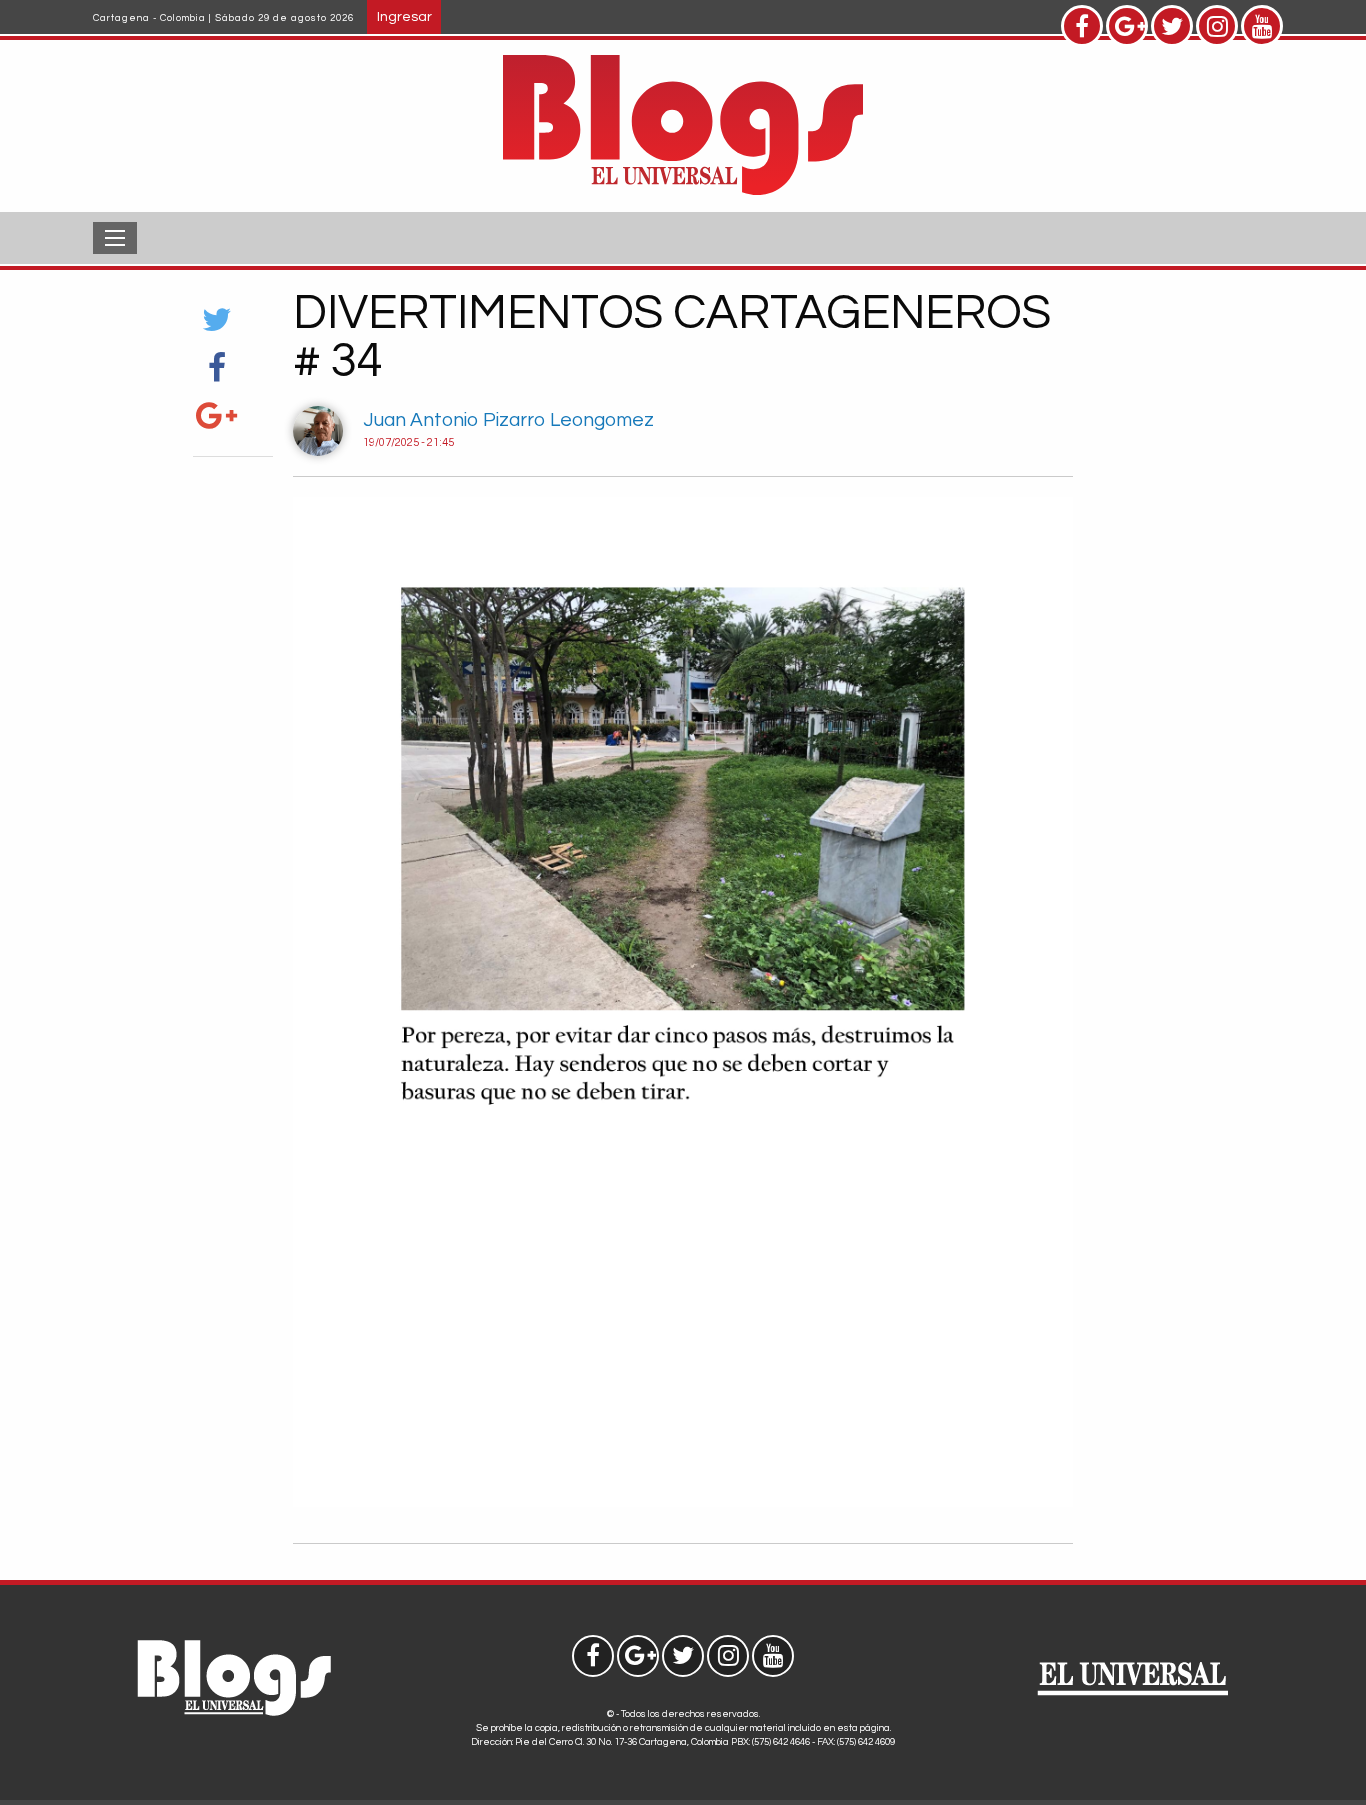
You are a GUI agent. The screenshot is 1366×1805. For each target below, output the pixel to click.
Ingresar (404, 16)
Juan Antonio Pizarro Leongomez (508, 420)
